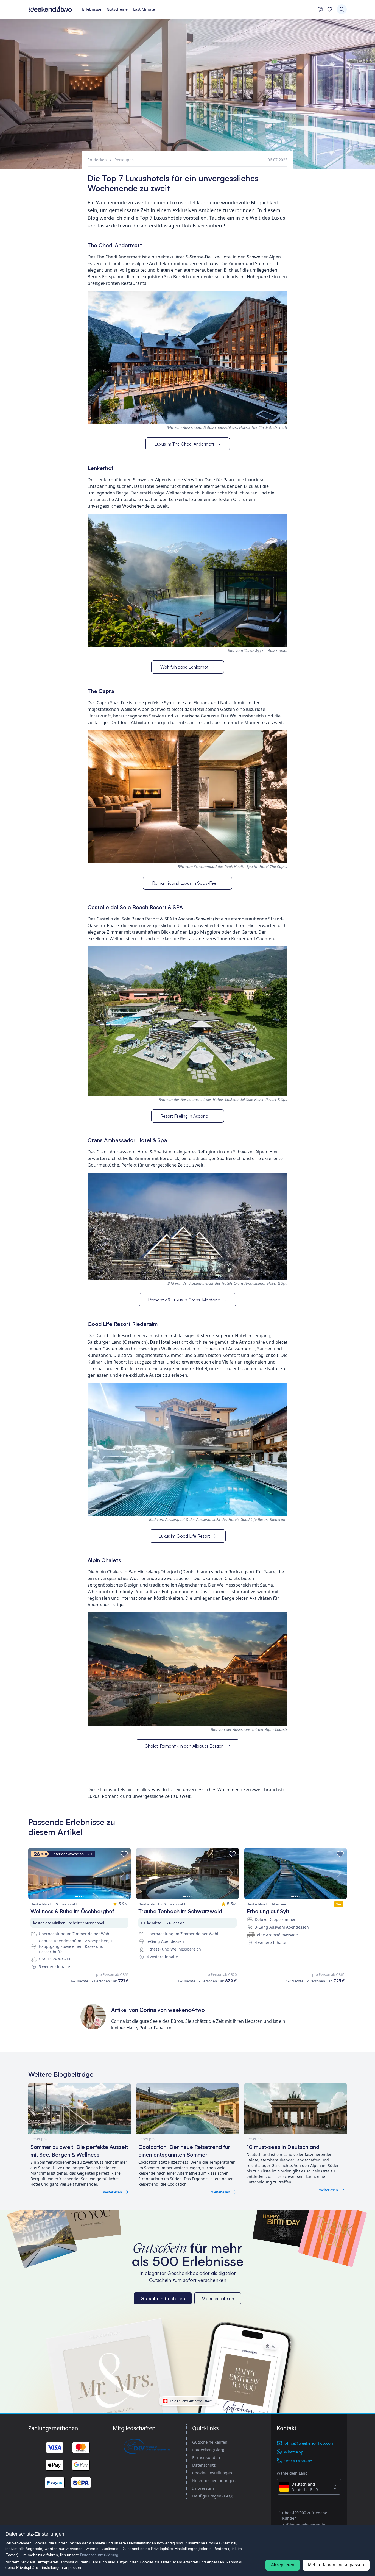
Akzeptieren (283, 2565)
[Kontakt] (320, 9)
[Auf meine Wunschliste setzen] (124, 1854)
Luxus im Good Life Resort (184, 1536)
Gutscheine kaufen (210, 2442)
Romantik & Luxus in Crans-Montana (184, 1300)
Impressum (203, 2488)
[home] (50, 9)
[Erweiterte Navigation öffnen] (165, 9)
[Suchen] (342, 9)
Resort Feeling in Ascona (184, 1116)
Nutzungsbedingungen (214, 2480)
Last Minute (144, 9)
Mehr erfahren (218, 2298)
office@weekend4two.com (309, 2443)
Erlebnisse (92, 9)
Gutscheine (117, 9)
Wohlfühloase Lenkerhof (184, 667)
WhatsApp (294, 2452)
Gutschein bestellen (163, 2298)
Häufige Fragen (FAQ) (213, 2496)
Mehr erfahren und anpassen (336, 2565)
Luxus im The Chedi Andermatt (184, 444)
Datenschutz (204, 2465)
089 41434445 (299, 2461)
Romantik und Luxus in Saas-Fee (184, 883)
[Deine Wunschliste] (330, 9)
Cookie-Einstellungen (212, 2473)
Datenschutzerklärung (99, 2555)
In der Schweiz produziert (191, 2401)
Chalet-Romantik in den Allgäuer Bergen (184, 1746)
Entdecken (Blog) (208, 2450)
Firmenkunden (206, 2457)
